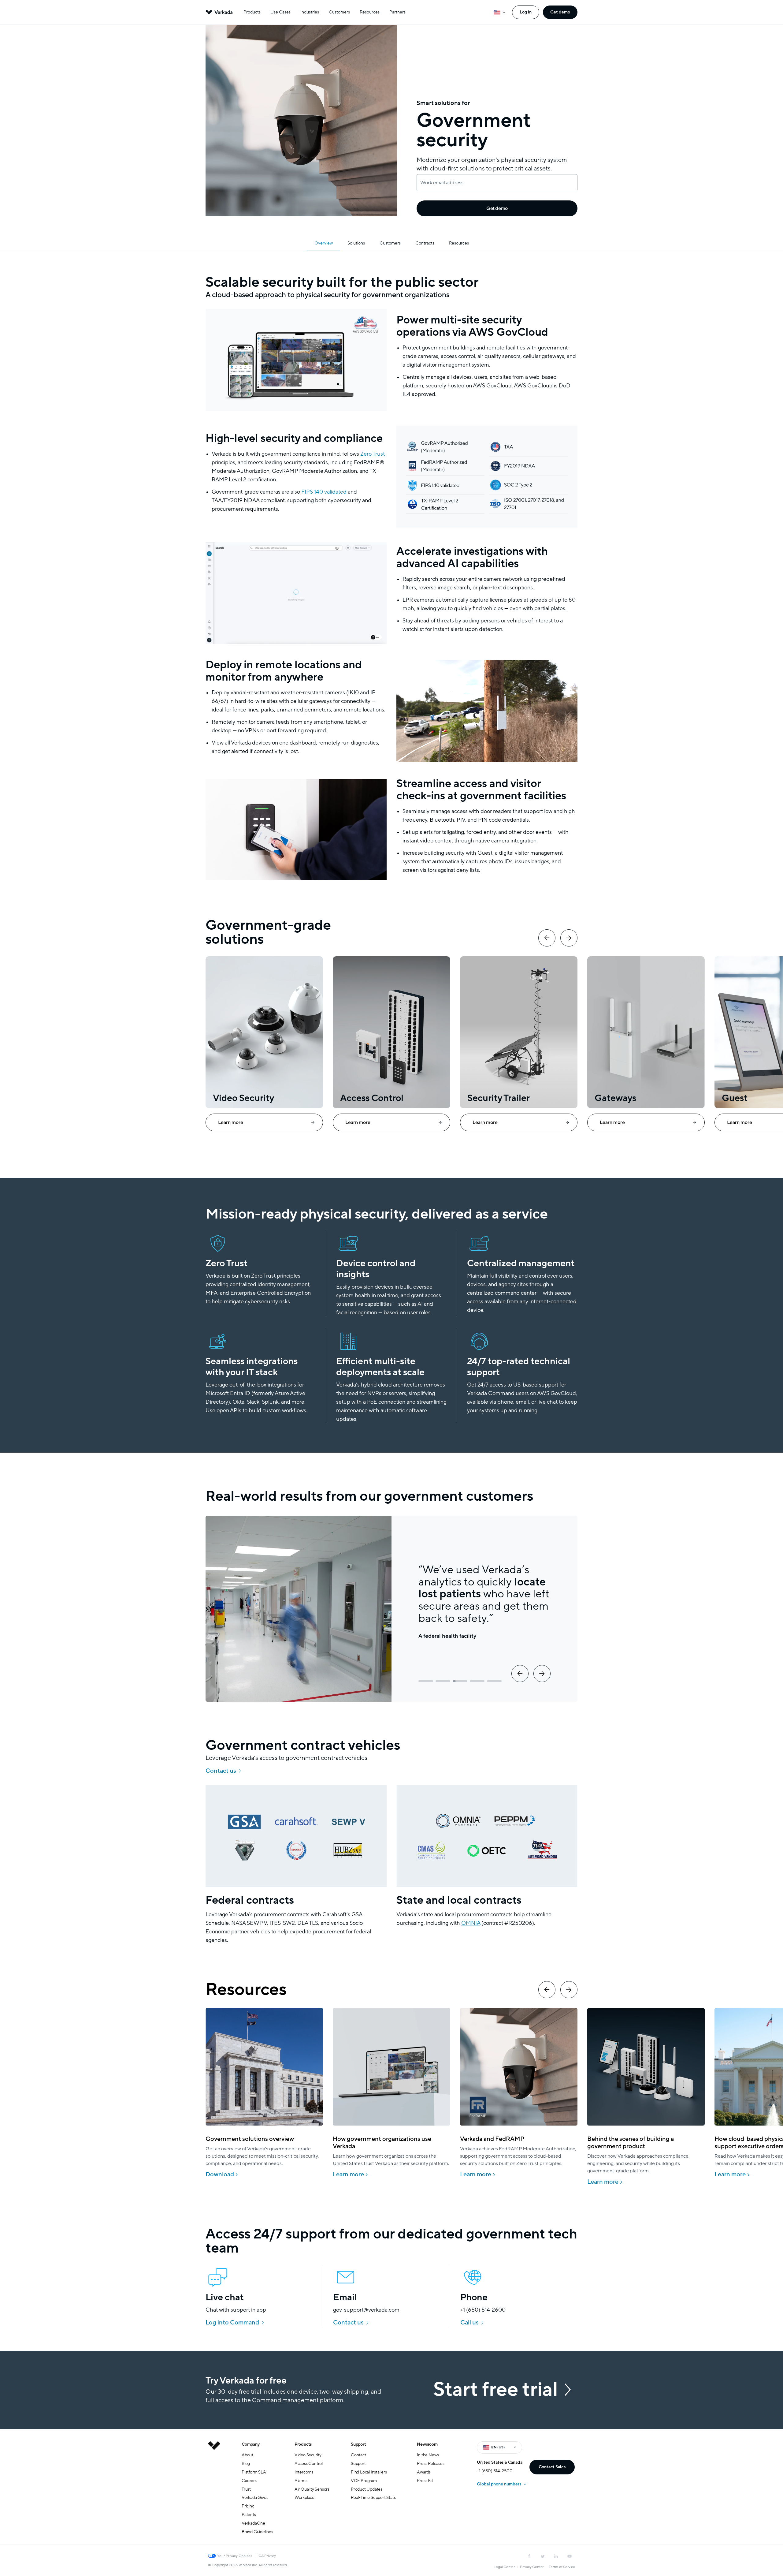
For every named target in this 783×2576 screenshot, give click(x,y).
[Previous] (547, 938)
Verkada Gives (255, 2498)
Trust (246, 2489)
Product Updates (367, 2489)
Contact (358, 2455)
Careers (249, 2481)
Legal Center (504, 2567)
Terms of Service (562, 2567)
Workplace (304, 2498)
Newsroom (427, 2444)
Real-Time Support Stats (373, 2498)
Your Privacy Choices (235, 2556)
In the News (428, 2455)
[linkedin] (556, 2556)
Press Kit (425, 2481)
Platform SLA (254, 2472)
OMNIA (471, 1923)
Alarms (301, 2481)
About (247, 2455)
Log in (526, 12)
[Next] (569, 938)
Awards (424, 2472)
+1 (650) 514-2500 (495, 2471)
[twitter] (543, 2556)
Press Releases (430, 2464)
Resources (370, 12)
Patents (249, 2515)
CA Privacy (267, 2556)
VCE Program (364, 2481)
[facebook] (529, 2556)
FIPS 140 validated (324, 492)
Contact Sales (552, 2467)
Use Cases (280, 12)
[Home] (214, 2493)
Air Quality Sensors (312, 2489)
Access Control (309, 2464)
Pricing (248, 2506)
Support (358, 2444)
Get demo (560, 12)
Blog (246, 2464)
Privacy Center (532, 2567)
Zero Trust (373, 454)
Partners (397, 12)
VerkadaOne (253, 2523)
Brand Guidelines (257, 2532)
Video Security (308, 2455)
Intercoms (304, 2472)
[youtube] (570, 2556)
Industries (310, 12)
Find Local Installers (369, 2472)
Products (252, 12)
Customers (339, 12)
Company (251, 2444)
